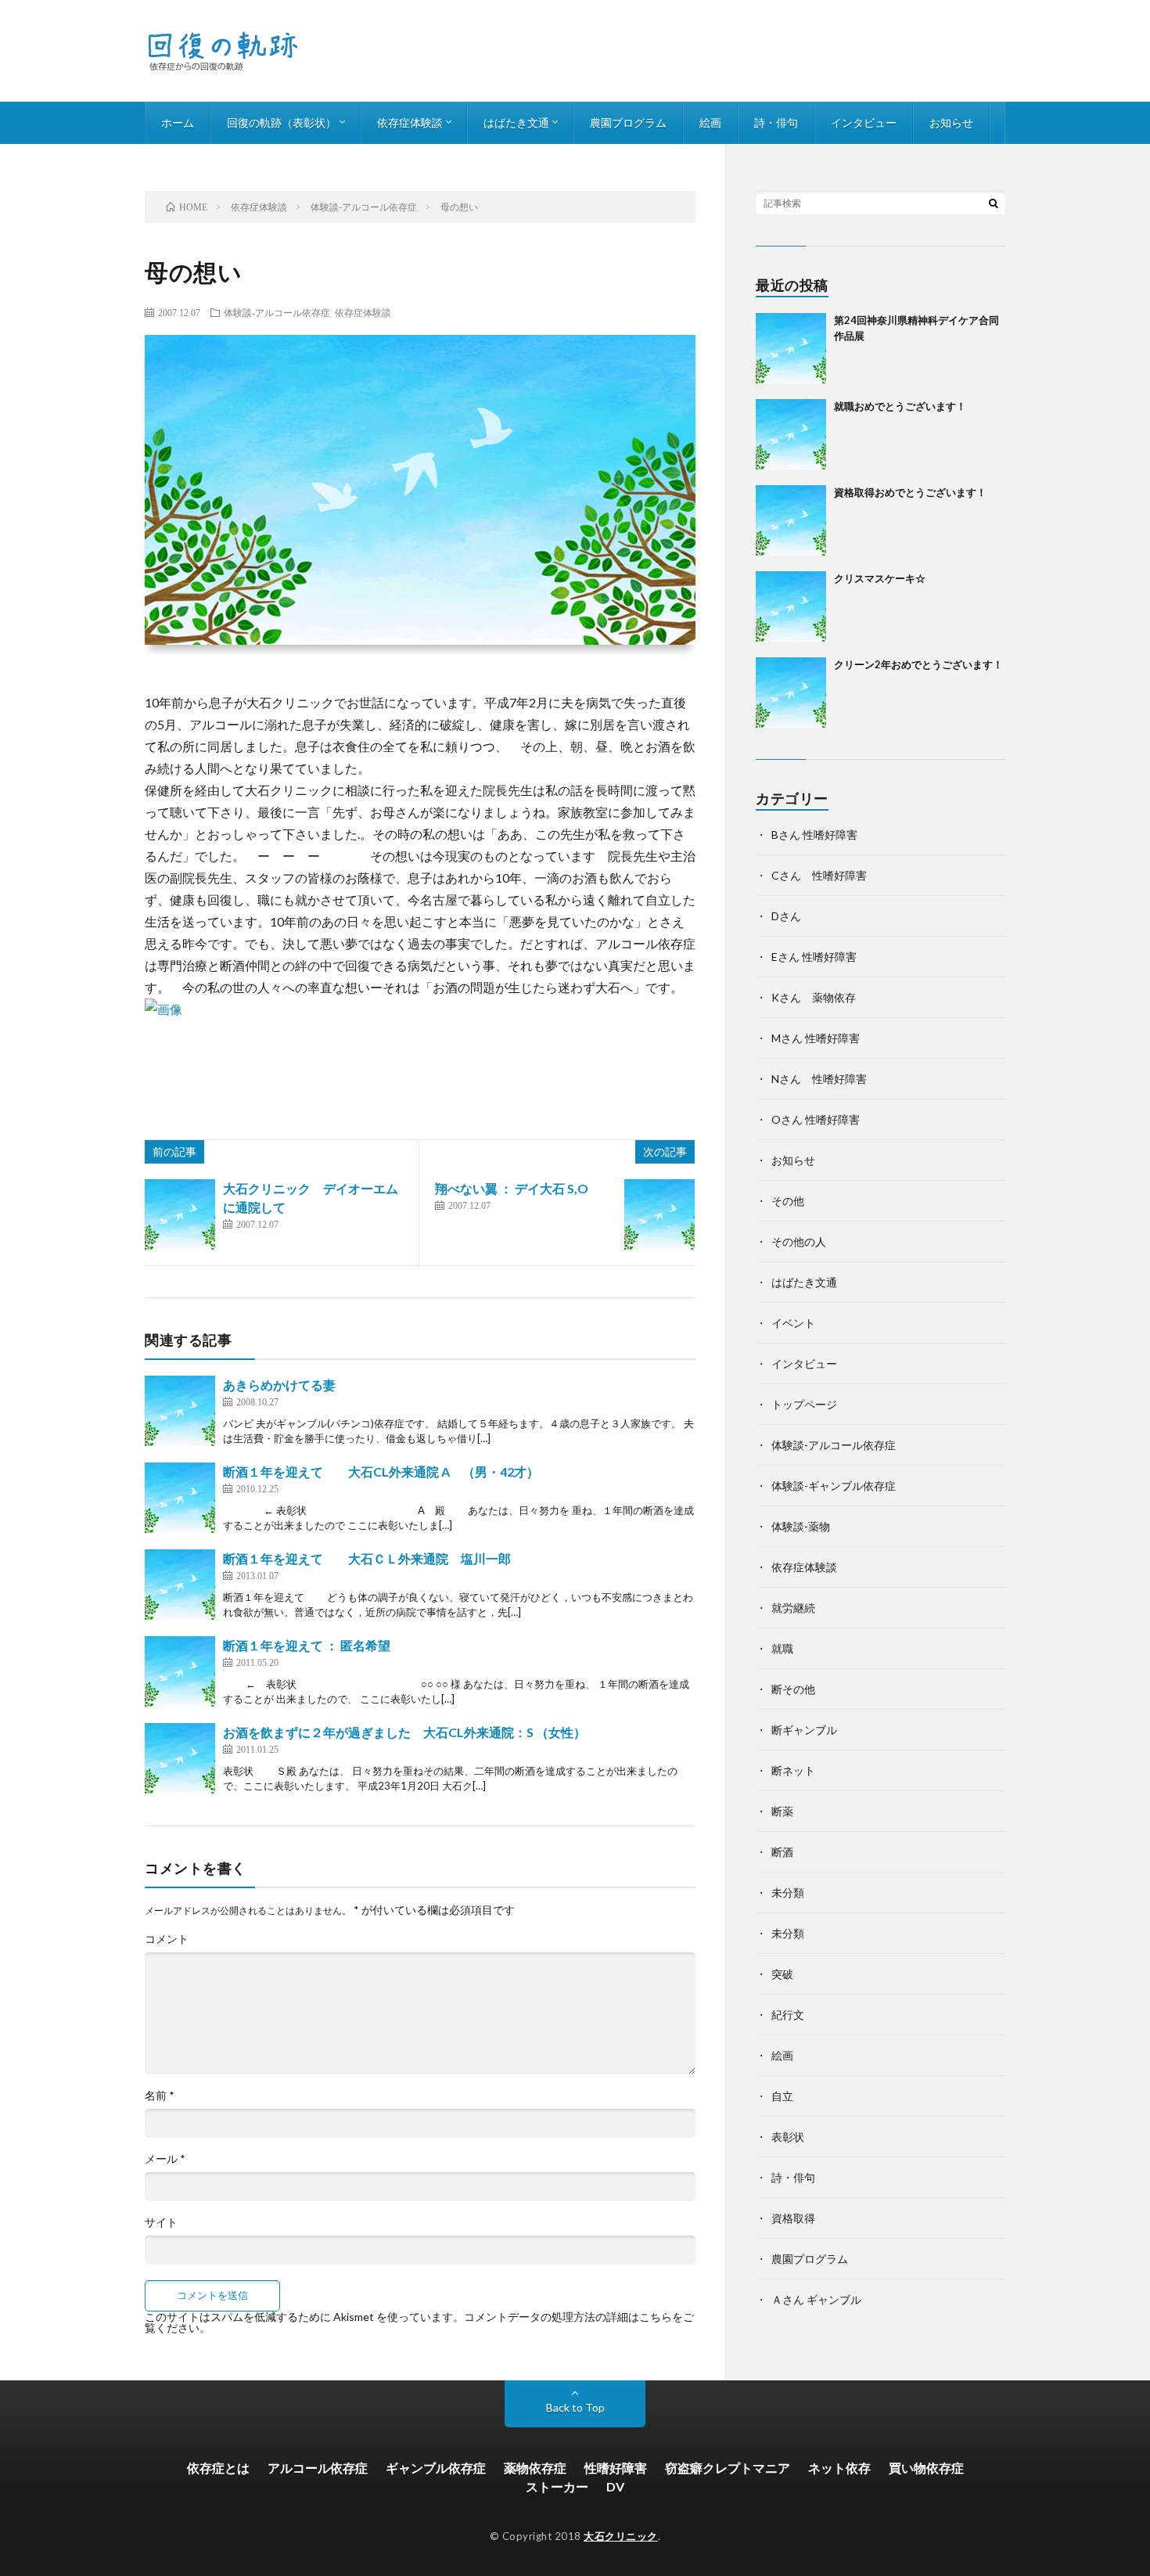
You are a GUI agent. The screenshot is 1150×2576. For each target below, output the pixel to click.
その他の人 (799, 1241)
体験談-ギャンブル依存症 (834, 1486)
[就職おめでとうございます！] (791, 434)
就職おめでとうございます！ (900, 406)
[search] (994, 203)
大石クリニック (621, 2536)
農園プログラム (628, 122)
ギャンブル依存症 (436, 2468)
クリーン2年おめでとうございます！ (918, 664)
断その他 (793, 1689)
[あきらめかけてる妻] (180, 1411)
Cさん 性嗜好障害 (819, 875)
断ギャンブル (804, 1730)
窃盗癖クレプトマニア (728, 2468)
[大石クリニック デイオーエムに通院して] (180, 1214)
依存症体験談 (410, 122)
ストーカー (557, 2486)
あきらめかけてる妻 (279, 1385)
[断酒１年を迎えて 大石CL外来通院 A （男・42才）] (180, 1498)
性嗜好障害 (616, 2468)
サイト (161, 2222)
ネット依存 (839, 2468)
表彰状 (788, 2137)
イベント (793, 1323)
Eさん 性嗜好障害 (814, 957)
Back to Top (575, 2407)
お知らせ (951, 122)
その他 (788, 1201)
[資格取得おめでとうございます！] (791, 520)
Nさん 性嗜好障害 (819, 1079)
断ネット (793, 1770)
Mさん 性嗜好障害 (816, 1038)
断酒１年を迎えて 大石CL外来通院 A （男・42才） (381, 1471)
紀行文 (788, 2015)
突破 (782, 1974)
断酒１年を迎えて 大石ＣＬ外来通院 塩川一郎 (367, 1558)
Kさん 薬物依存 (814, 997)
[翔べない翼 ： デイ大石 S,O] (659, 1214)
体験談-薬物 (801, 1526)
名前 (160, 2096)
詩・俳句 (776, 122)
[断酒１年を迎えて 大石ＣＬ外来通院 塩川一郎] (180, 1585)
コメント (167, 1939)
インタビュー (864, 122)
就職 (782, 1648)
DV (615, 2486)
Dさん (786, 916)
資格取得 (793, 2218)
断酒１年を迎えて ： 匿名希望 (307, 1645)
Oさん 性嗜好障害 (816, 1119)
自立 (782, 2096)
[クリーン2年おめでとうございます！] (791, 693)
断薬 (782, 1811)
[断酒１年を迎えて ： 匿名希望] (180, 1671)
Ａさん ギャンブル (816, 2299)
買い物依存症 (926, 2468)
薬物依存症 (535, 2468)
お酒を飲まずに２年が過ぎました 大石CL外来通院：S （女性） (404, 1732)
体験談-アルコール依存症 (277, 312)
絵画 (710, 122)
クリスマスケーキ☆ (880, 578)
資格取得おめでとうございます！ (910, 492)
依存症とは (218, 2468)
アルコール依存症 (318, 2468)
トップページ (804, 1404)
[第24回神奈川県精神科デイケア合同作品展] (791, 348)
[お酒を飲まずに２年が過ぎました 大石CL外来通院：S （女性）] (180, 1758)
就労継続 (793, 1608)
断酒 (782, 1852)
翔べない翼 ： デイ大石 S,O (512, 1188)
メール (165, 2159)
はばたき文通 (516, 122)
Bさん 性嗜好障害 (814, 835)
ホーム (178, 122)
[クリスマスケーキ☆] (791, 606)
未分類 (788, 1892)
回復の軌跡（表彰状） (282, 122)
